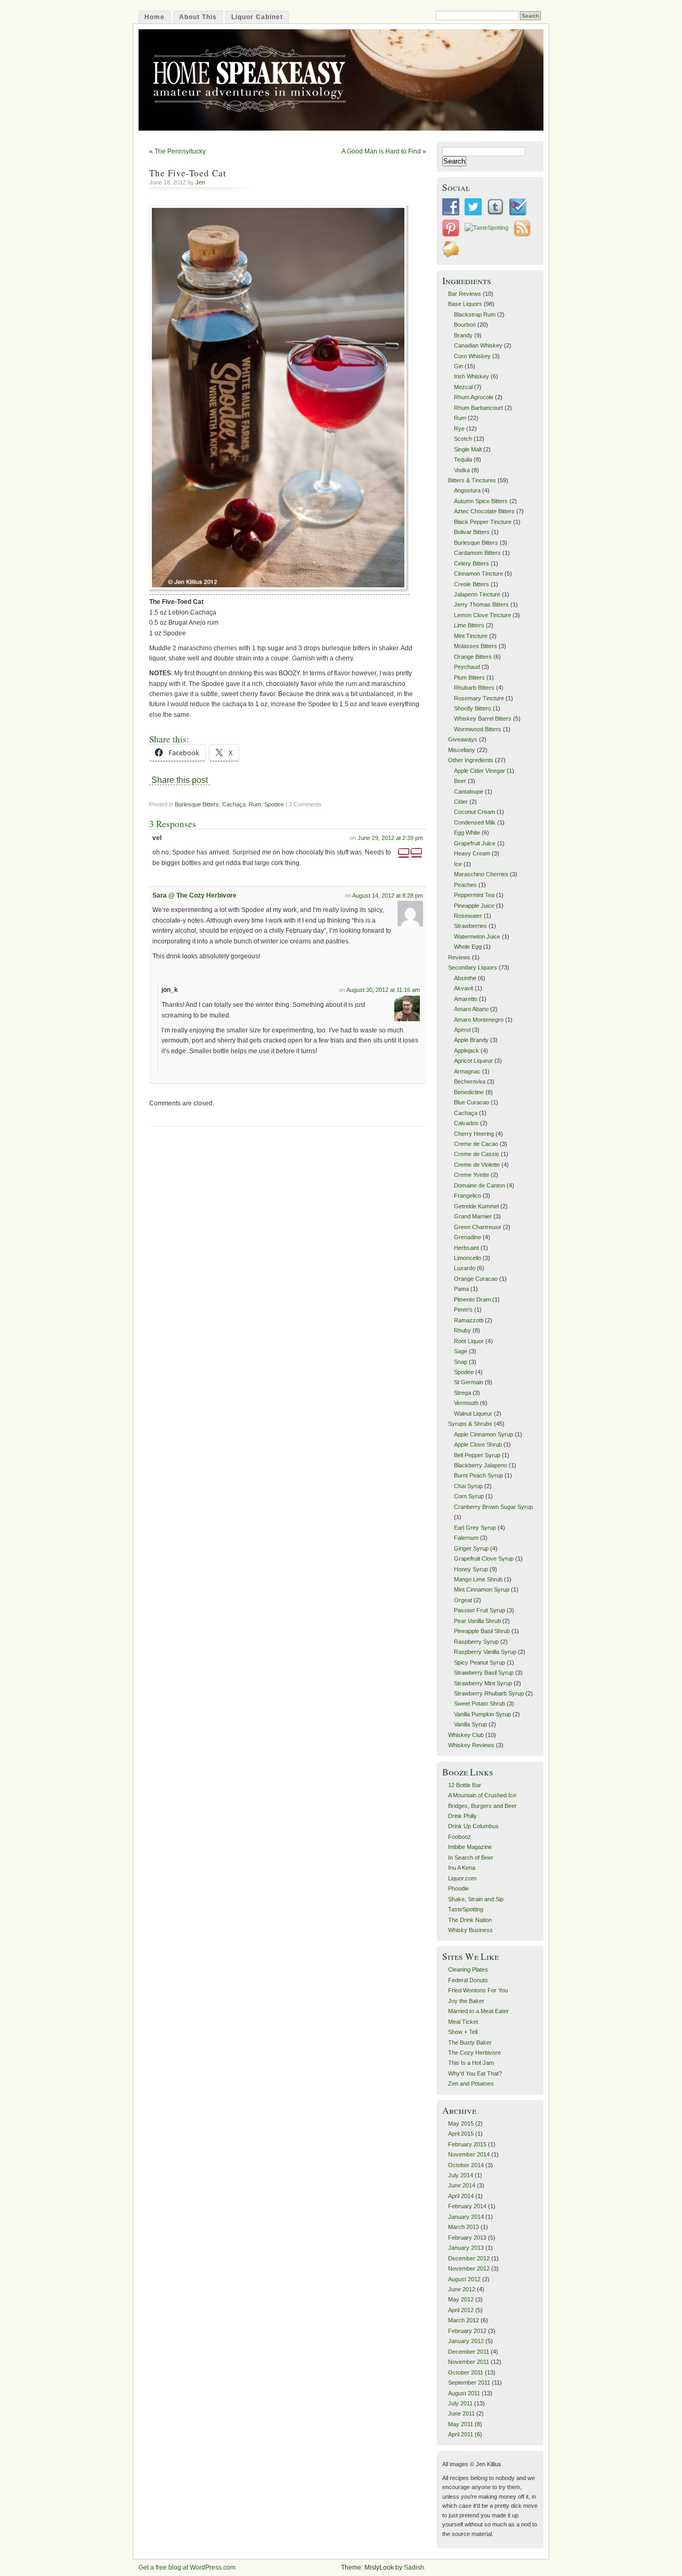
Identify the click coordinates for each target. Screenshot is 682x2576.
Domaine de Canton (480, 1185)
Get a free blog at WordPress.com (187, 2567)
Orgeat (463, 1600)
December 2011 (469, 2352)
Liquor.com (462, 1878)
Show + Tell (463, 2032)
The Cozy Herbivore (474, 2053)
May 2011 (461, 2424)
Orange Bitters (473, 657)
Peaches (465, 885)
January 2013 (466, 2248)
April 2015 (461, 2134)
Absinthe (465, 978)
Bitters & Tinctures (472, 480)
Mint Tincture (471, 636)
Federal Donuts (468, 1980)
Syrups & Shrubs (470, 1424)
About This (198, 17)
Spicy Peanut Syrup (480, 1662)
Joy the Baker (466, 2001)
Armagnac (467, 1071)
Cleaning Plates (468, 1969)
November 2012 (469, 2268)
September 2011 (469, 2383)
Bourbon (465, 325)
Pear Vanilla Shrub (477, 1621)
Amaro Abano (471, 1009)
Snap (461, 1362)
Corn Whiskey (472, 356)
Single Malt (468, 449)
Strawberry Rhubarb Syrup (489, 1693)
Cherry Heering (474, 1134)
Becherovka (470, 1081)
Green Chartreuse (478, 1227)
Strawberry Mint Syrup (483, 1683)
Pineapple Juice (474, 906)
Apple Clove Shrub (478, 1444)
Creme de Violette (477, 1165)
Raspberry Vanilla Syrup (485, 1652)
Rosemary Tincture (479, 698)
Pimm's (463, 1310)
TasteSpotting (466, 1909)
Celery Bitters (472, 563)
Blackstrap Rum (475, 314)
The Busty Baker (470, 2042)
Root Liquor (469, 1341)
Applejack (466, 1051)
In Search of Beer (471, 1858)
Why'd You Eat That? (475, 2073)
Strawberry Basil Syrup (484, 1673)
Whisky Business (470, 1930)
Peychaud (467, 667)
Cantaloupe (469, 792)
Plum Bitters (469, 677)
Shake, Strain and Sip (476, 1899)
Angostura (467, 490)
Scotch (463, 439)
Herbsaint (466, 1248)
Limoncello (468, 1258)
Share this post (180, 780)
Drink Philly (462, 1816)
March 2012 (464, 2320)
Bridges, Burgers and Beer (482, 1806)
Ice (458, 864)
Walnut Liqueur (473, 1414)
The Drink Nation (470, 1920)
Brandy (463, 335)
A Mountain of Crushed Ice (482, 1795)
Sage (461, 1351)
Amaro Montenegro (479, 1020)
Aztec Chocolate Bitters (484, 511)
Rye (459, 429)
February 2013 (467, 2238)
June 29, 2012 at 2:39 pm (390, 838)
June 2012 (462, 2289)
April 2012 (461, 2310)
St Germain (469, 1382)
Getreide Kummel (476, 1206)
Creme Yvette (472, 1175)
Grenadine (468, 1237)
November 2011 (469, 2362)
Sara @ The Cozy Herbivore (194, 895)
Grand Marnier (473, 1216)
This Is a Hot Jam (471, 2063)
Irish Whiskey (472, 376)
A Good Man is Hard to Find (381, 151)
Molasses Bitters (476, 646)
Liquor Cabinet (257, 17)
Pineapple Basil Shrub (482, 1631)
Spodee (274, 804)
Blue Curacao (472, 1102)
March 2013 (464, 2227)
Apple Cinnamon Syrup (484, 1434)
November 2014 (469, 2154)
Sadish (414, 2567)
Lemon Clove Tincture (482, 615)
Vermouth (466, 1403)
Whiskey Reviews (471, 1745)
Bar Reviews (465, 294)
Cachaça (234, 804)
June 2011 (461, 2413)
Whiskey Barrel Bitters (483, 718)
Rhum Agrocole (474, 397)
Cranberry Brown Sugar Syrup (493, 1507)
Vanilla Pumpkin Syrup (482, 1714)
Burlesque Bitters (197, 804)
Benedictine (469, 1092)
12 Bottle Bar (465, 1785)
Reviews (459, 957)
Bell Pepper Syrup (477, 1455)
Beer (460, 781)
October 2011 (466, 2372)
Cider (461, 802)
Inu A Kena (462, 1868)
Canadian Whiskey (478, 345)
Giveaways (463, 739)
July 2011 (460, 2403)
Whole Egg (468, 947)
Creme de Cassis (477, 1154)
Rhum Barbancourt (478, 408)
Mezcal (463, 387)
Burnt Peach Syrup (478, 1475)
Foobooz (460, 1837)
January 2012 (466, 2341)
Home (155, 17)
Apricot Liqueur (473, 1061)
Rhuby (462, 1330)
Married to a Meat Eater (478, 2011)
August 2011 (464, 2393)
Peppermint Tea (474, 895)
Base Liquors (465, 304)
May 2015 (461, 2123)
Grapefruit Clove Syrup (484, 1558)
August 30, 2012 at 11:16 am (383, 990)
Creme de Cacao (476, 1144)
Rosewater (468, 916)
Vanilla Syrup (470, 1724)
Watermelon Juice (477, 936)
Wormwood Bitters (478, 729)
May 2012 (461, 2299)
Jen (200, 182)
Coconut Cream (474, 812)
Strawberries (470, 926)
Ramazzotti (469, 1320)
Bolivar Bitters (472, 532)
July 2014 (461, 2175)
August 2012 (464, 2279)
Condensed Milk (475, 822)
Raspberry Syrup (476, 1642)
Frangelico (468, 1196)
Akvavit (464, 988)
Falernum (466, 1538)
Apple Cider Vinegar (480, 771)
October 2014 (466, 2165)
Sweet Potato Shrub (480, 1703)
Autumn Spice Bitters (481, 501)
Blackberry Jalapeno (481, 1465)
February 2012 (467, 2331)
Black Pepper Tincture (483, 522)
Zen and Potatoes (471, 2084)
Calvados (466, 1123)
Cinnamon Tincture (478, 574)
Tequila (463, 459)
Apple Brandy (471, 1040)
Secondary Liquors (473, 967)
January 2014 (466, 2217)
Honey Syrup (471, 1569)
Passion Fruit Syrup (480, 1610)
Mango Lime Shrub (478, 1579)
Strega (462, 1393)
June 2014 (462, 2185)
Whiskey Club (466, 1735)
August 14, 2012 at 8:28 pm (388, 895)
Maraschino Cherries (481, 874)
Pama (461, 1289)
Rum (255, 804)
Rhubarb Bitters (474, 688)
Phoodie (458, 1888)
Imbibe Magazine (470, 1847)
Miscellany (462, 750)
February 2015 (467, 2144)
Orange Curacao (476, 1279)
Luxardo (465, 1268)
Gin (458, 366)
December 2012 (469, 2258)
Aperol (462, 1030)
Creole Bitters (472, 584)
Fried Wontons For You (478, 1990)
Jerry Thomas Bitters (481, 604)
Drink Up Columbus (473, 1826)
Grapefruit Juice (475, 843)
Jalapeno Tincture (477, 594)
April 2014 (461, 2196)
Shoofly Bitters (473, 708)
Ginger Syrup (471, 1548)
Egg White (467, 833)
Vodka (462, 470)
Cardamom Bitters (477, 553)
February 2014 (467, 2206)
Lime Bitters (469, 625)
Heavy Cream (472, 853)
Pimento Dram (472, 1299)
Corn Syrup (469, 1496)
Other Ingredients (471, 760)
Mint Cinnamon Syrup (482, 1589)
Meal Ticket (463, 2022)
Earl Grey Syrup (475, 1528)
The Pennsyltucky (180, 151)
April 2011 (461, 2434)
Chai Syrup (468, 1486)
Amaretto (466, 999)
